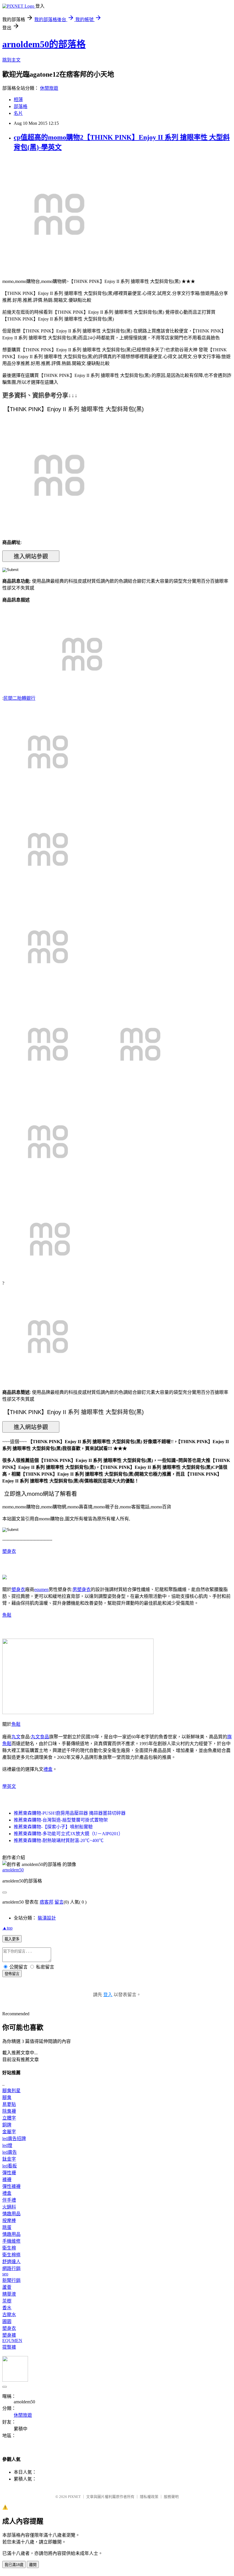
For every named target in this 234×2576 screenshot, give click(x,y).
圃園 (7, 2321)
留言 (59, 1902)
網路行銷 (11, 2268)
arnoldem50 (13, 1870)
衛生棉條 (11, 2255)
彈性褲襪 (11, 2186)
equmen (41, 1589)
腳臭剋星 (11, 2091)
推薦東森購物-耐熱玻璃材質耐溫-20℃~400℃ (59, 1840)
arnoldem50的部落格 (44, 44)
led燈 (7, 2145)
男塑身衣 (82, 1589)
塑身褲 (9, 2335)
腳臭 (7, 2097)
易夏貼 (9, 2104)
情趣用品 (11, 2214)
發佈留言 (12, 1974)
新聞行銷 (11, 2280)
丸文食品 (40, 1737)
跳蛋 (7, 2227)
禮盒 (48, 1769)
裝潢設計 (47, 1918)
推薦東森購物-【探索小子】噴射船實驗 (53, 1827)
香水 (7, 2308)
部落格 (21, 106)
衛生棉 (9, 2248)
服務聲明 (171, 2497)
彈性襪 (9, 2173)
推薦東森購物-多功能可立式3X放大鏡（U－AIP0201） (68, 1834)
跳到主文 (11, 60)
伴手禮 (9, 2200)
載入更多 (12, 1939)
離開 (33, 2565)
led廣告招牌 (14, 2138)
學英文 (9, 1786)
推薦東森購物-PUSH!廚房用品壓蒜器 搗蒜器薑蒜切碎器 (70, 1813)
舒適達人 (11, 2262)
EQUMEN (12, 2341)
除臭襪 (9, 2111)
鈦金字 (9, 2159)
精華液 (9, 2294)
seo (5, 2274)
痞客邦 (47, 1902)
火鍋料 (9, 2207)
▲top (7, 1928)
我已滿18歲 (14, 2565)
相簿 (18, 100)
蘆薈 (7, 2287)
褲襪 (7, 2180)
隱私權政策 (149, 2497)
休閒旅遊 (49, 88)
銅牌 (7, 2125)
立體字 (9, 2118)
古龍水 (9, 2315)
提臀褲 (9, 2347)
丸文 (16, 1737)
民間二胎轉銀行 (19, 698)
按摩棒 (9, 2221)
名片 (18, 113)
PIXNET (74, 2497)
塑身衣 (9, 1551)
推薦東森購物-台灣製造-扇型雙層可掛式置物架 (61, 1820)
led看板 (10, 2166)
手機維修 (11, 2241)
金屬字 (9, 2132)
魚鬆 (7, 1615)
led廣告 (10, 2152)
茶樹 (7, 2301)
